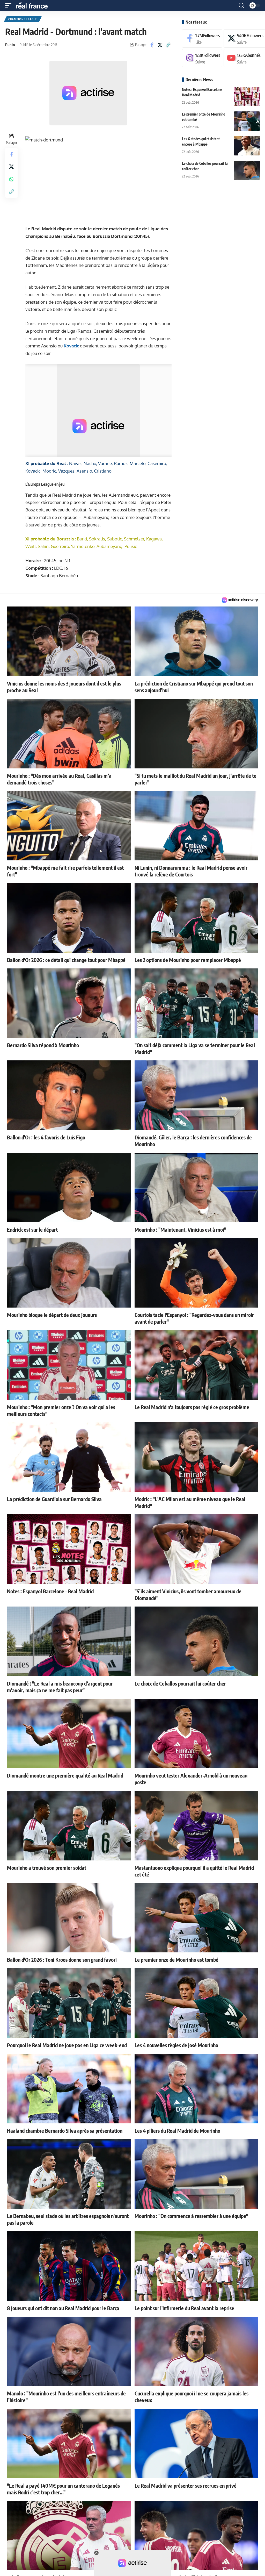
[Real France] (34, 5)
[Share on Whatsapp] (11, 179)
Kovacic (71, 346)
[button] (10, 5)
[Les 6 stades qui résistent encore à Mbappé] (247, 146)
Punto (10, 45)
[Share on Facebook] (152, 45)
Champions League (23, 19)
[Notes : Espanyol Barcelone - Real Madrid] (247, 97)
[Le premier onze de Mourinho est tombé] (247, 121)
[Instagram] (202, 58)
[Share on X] (160, 45)
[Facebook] (202, 38)
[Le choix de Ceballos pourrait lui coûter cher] (247, 170)
